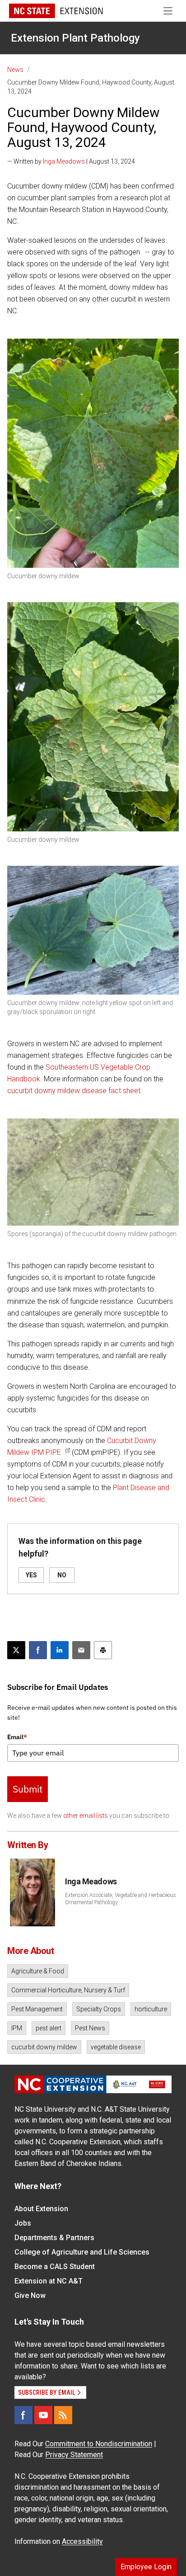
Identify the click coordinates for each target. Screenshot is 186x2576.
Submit (28, 1789)
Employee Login (146, 2567)
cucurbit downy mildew (44, 2047)
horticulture (151, 2009)
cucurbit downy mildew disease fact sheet (74, 1091)
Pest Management (37, 2009)
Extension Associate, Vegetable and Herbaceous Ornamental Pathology (121, 1899)
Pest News (90, 2028)
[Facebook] (23, 2415)
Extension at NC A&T (49, 2281)
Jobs (23, 2223)
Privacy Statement (74, 2455)
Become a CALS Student (55, 2267)
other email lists (86, 1816)
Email (17, 1737)
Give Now (30, 2295)
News (15, 70)
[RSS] (63, 2415)
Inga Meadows (64, 161)
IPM (17, 2028)
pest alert (49, 2028)
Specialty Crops (99, 2009)
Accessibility (82, 2541)
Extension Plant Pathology (75, 38)
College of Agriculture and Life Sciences (82, 2252)
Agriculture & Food (38, 1971)
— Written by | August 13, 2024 (71, 161)
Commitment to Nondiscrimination (99, 2444)
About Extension (41, 2209)
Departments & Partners (54, 2238)
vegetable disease (116, 2047)
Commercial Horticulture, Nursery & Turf (68, 1990)
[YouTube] (43, 2415)
